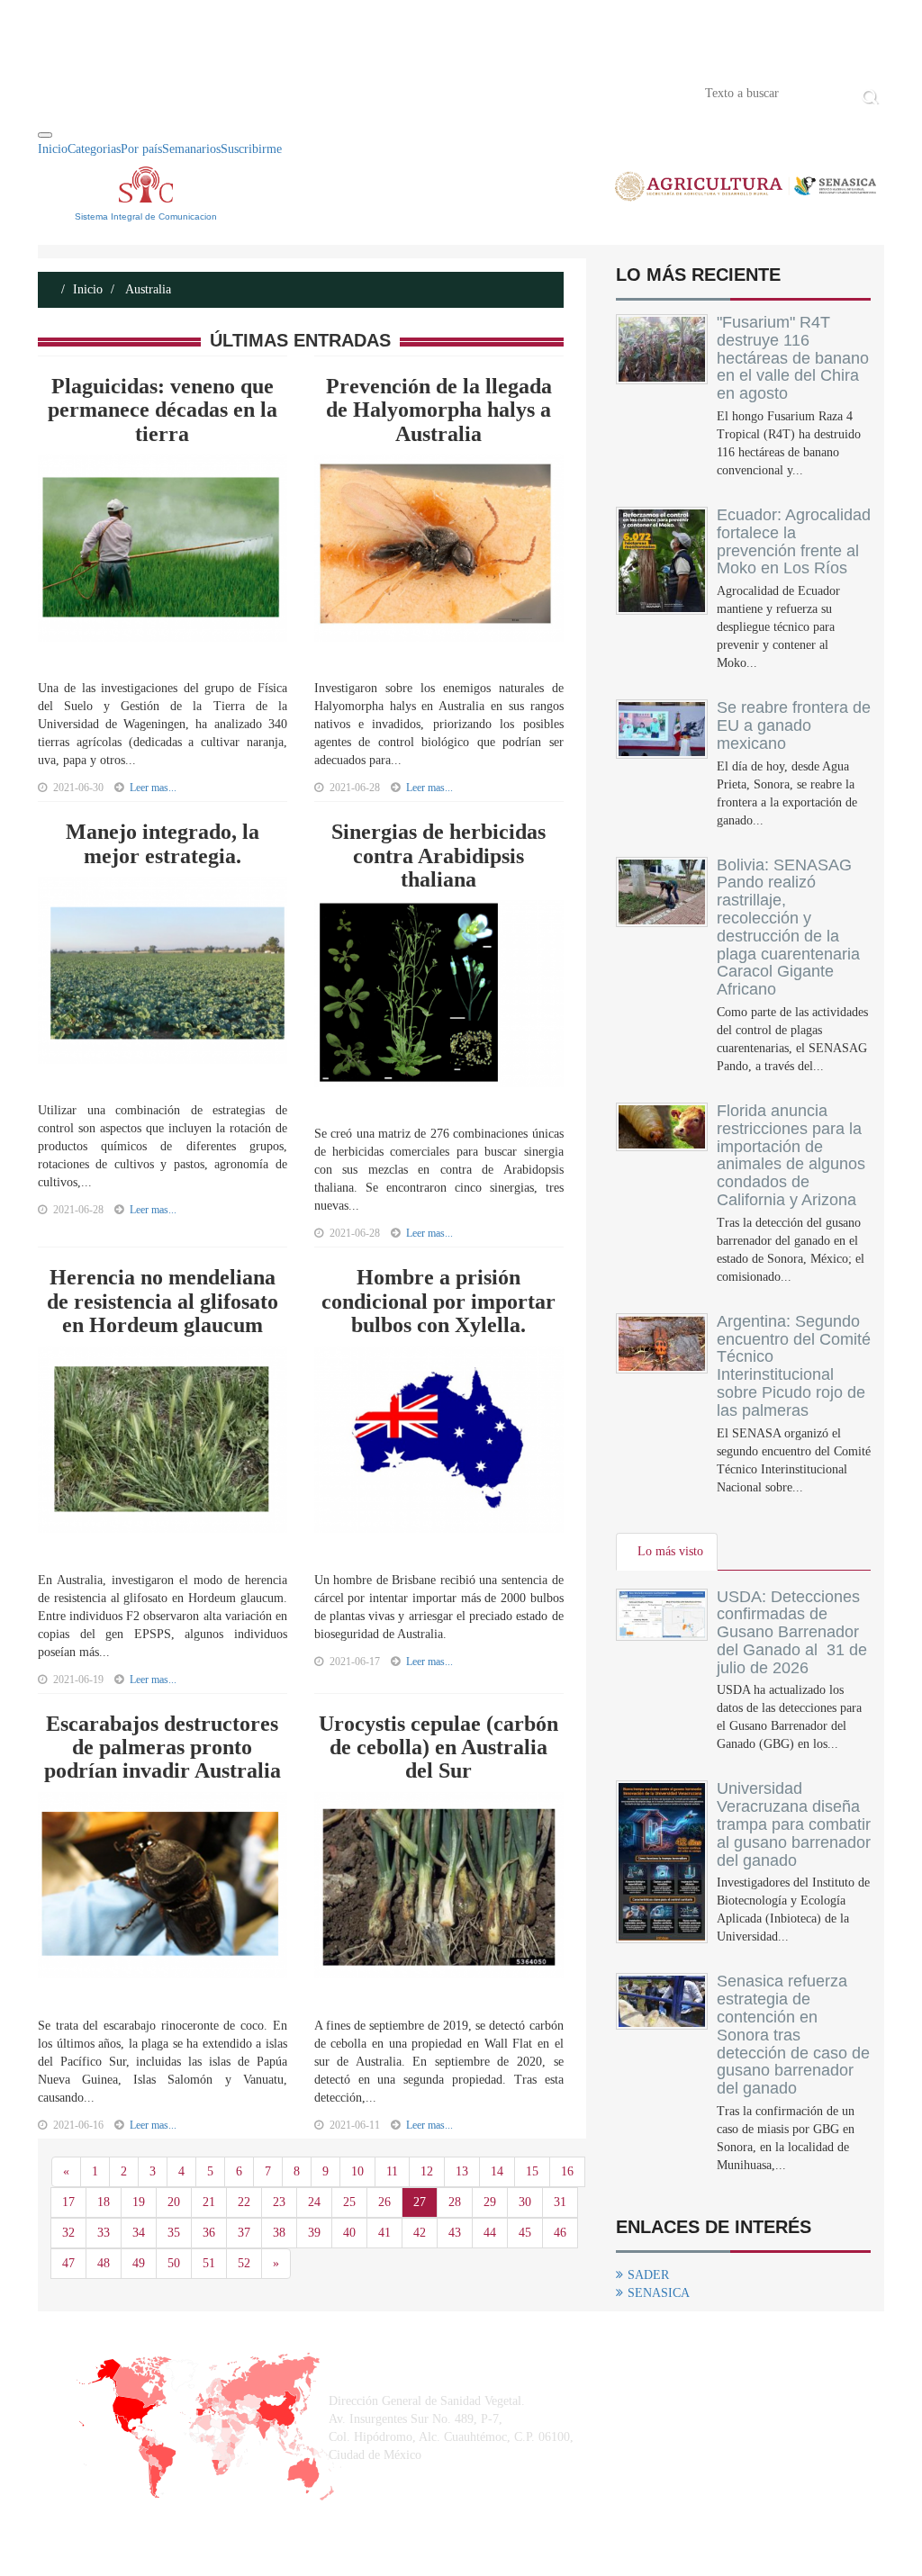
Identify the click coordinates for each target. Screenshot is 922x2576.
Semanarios (191, 149)
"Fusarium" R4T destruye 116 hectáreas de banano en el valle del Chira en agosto (793, 358)
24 (314, 2202)
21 (209, 2202)
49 (139, 2263)
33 (104, 2233)
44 (490, 2233)
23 (279, 2202)
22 (244, 2202)
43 (455, 2233)
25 (349, 2202)
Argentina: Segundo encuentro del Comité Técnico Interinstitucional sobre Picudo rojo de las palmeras (794, 1366)
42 (420, 2233)
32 (68, 2233)
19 (139, 2202)
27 (420, 2202)
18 (104, 2202)
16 (567, 2171)
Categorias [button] (94, 149)
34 (139, 2233)
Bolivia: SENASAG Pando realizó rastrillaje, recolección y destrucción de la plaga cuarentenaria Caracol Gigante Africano (788, 928)
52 (244, 2263)
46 (560, 2233)
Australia (147, 289)
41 (384, 2233)
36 (209, 2233)
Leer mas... (153, 788)
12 (427, 2171)
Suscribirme (251, 149)
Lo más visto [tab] (670, 1551)
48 (104, 2263)
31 (560, 2202)
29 (490, 2202)
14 (497, 2171)
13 (462, 2171)
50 (174, 2263)
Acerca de (138, 92)
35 (174, 2233)
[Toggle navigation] (45, 135)
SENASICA (659, 2293)
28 (455, 2202)
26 (384, 2202)
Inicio (65, 92)
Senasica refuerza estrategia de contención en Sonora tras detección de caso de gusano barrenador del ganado (793, 2035)
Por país (141, 149)
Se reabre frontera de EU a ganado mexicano (794, 725)
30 (525, 2202)
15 (532, 2171)
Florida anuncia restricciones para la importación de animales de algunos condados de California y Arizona (791, 1155)
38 (279, 2233)
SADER (648, 2275)
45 (525, 2233)
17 (68, 2202)
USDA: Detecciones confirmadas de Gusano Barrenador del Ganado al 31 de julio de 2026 (792, 1632)
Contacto (224, 92)
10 (357, 2171)
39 (314, 2233)
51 (209, 2263)
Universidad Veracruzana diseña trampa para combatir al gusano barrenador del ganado (794, 1824)
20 (174, 2202)
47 (68, 2263)
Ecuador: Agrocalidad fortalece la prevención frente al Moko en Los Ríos (794, 541)
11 (392, 2171)
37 (244, 2233)
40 (349, 2233)
